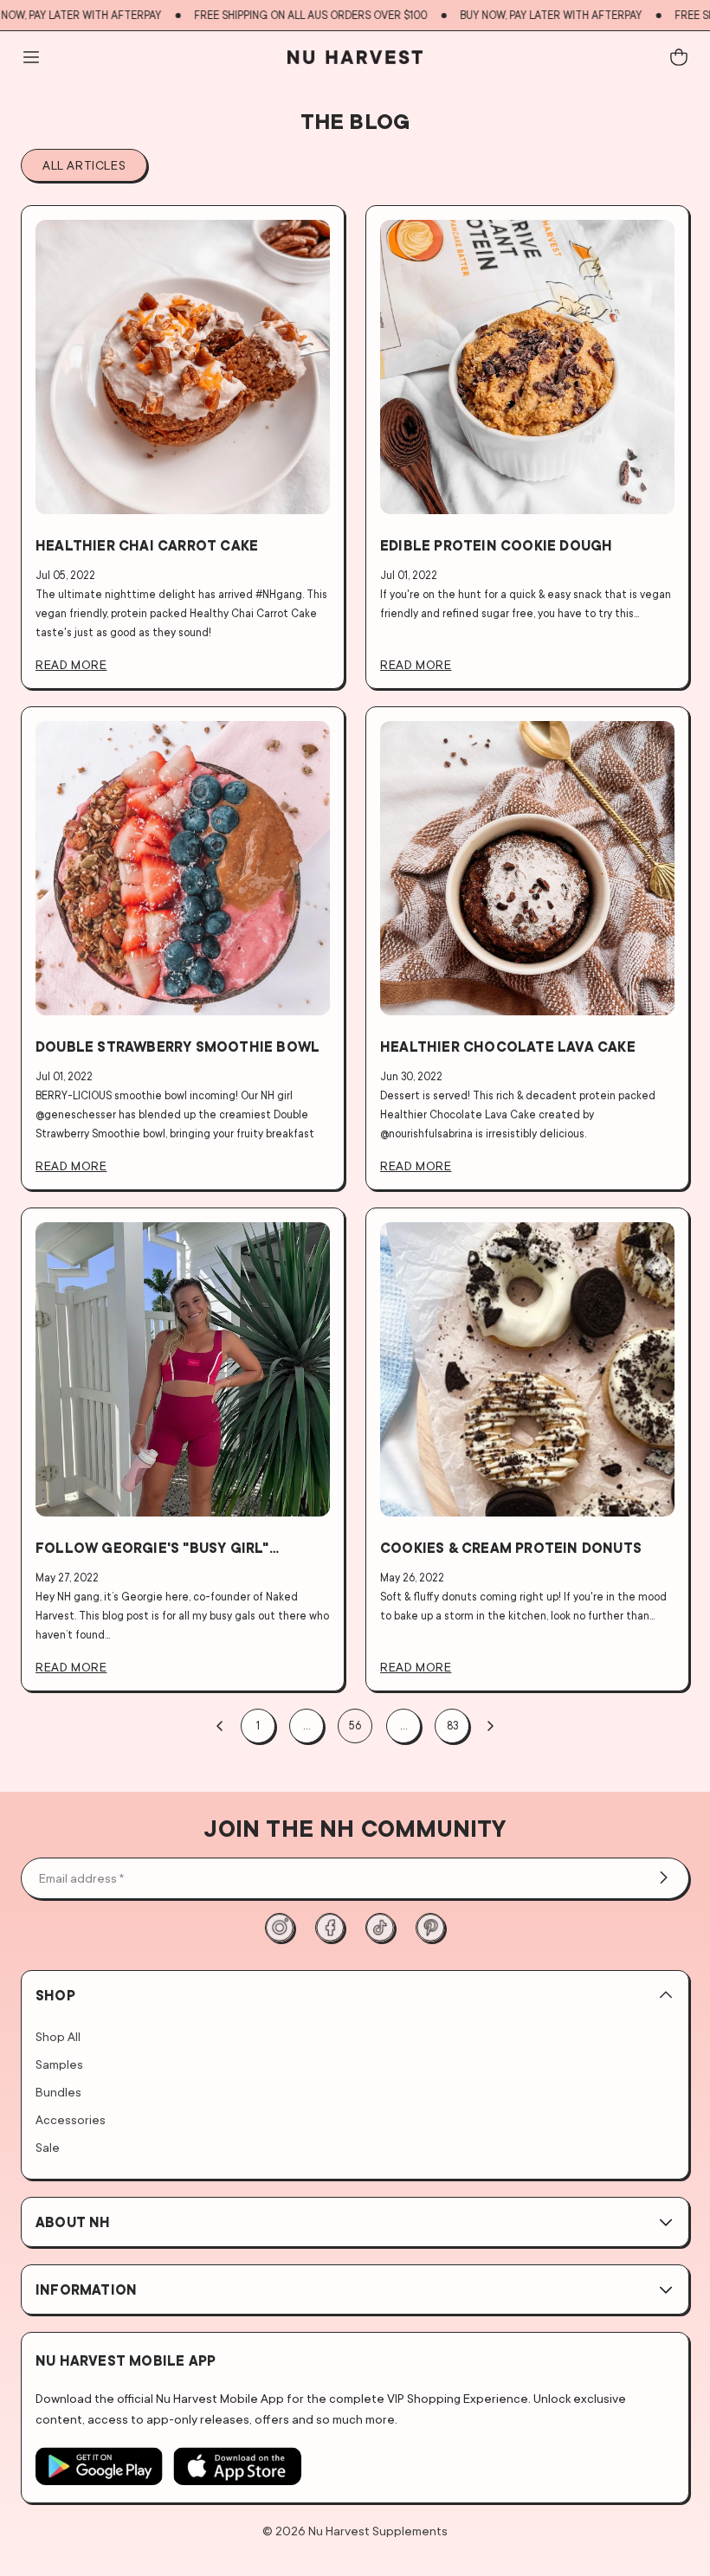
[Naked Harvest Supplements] (355, 57)
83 (452, 1726)
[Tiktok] (380, 1928)
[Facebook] (330, 1928)
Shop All (58, 2036)
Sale (48, 2147)
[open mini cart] (679, 57)
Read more (71, 664)
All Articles (84, 165)
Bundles (58, 2092)
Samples (59, 2064)
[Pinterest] (430, 1928)
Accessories (71, 2119)
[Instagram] (280, 1928)
